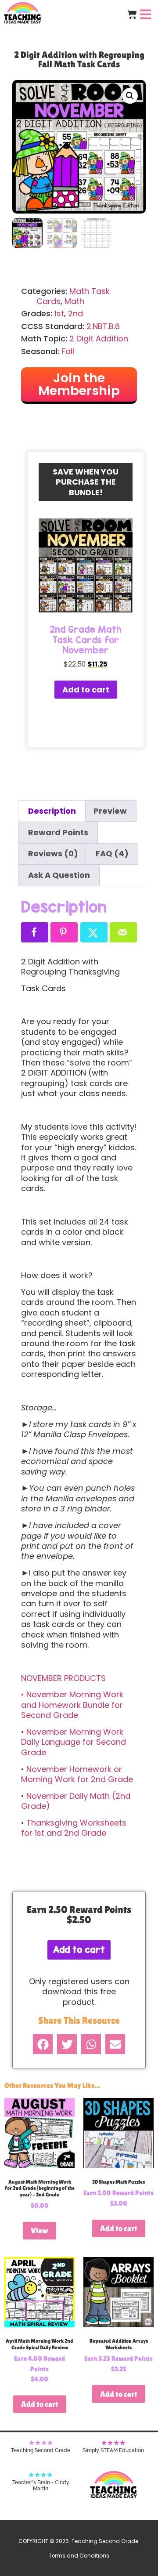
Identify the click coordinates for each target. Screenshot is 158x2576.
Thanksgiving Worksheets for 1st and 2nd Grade (74, 1828)
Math (74, 301)
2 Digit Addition (99, 339)
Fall (68, 351)
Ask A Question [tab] (59, 875)
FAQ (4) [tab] (112, 853)
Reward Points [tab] (58, 832)
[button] (130, 96)
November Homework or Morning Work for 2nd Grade (77, 1774)
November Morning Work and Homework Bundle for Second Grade (72, 1705)
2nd (75, 313)
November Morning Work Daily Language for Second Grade (74, 1742)
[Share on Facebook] (35, 932)
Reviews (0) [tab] (53, 853)
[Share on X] (94, 932)
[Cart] (132, 14)
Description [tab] (52, 811)
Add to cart (86, 690)
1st (59, 313)
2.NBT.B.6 (103, 326)
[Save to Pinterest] (64, 932)
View (39, 2230)
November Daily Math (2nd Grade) (76, 1801)
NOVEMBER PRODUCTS (63, 1678)
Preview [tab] (110, 811)
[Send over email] (123, 932)
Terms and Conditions (79, 2556)
